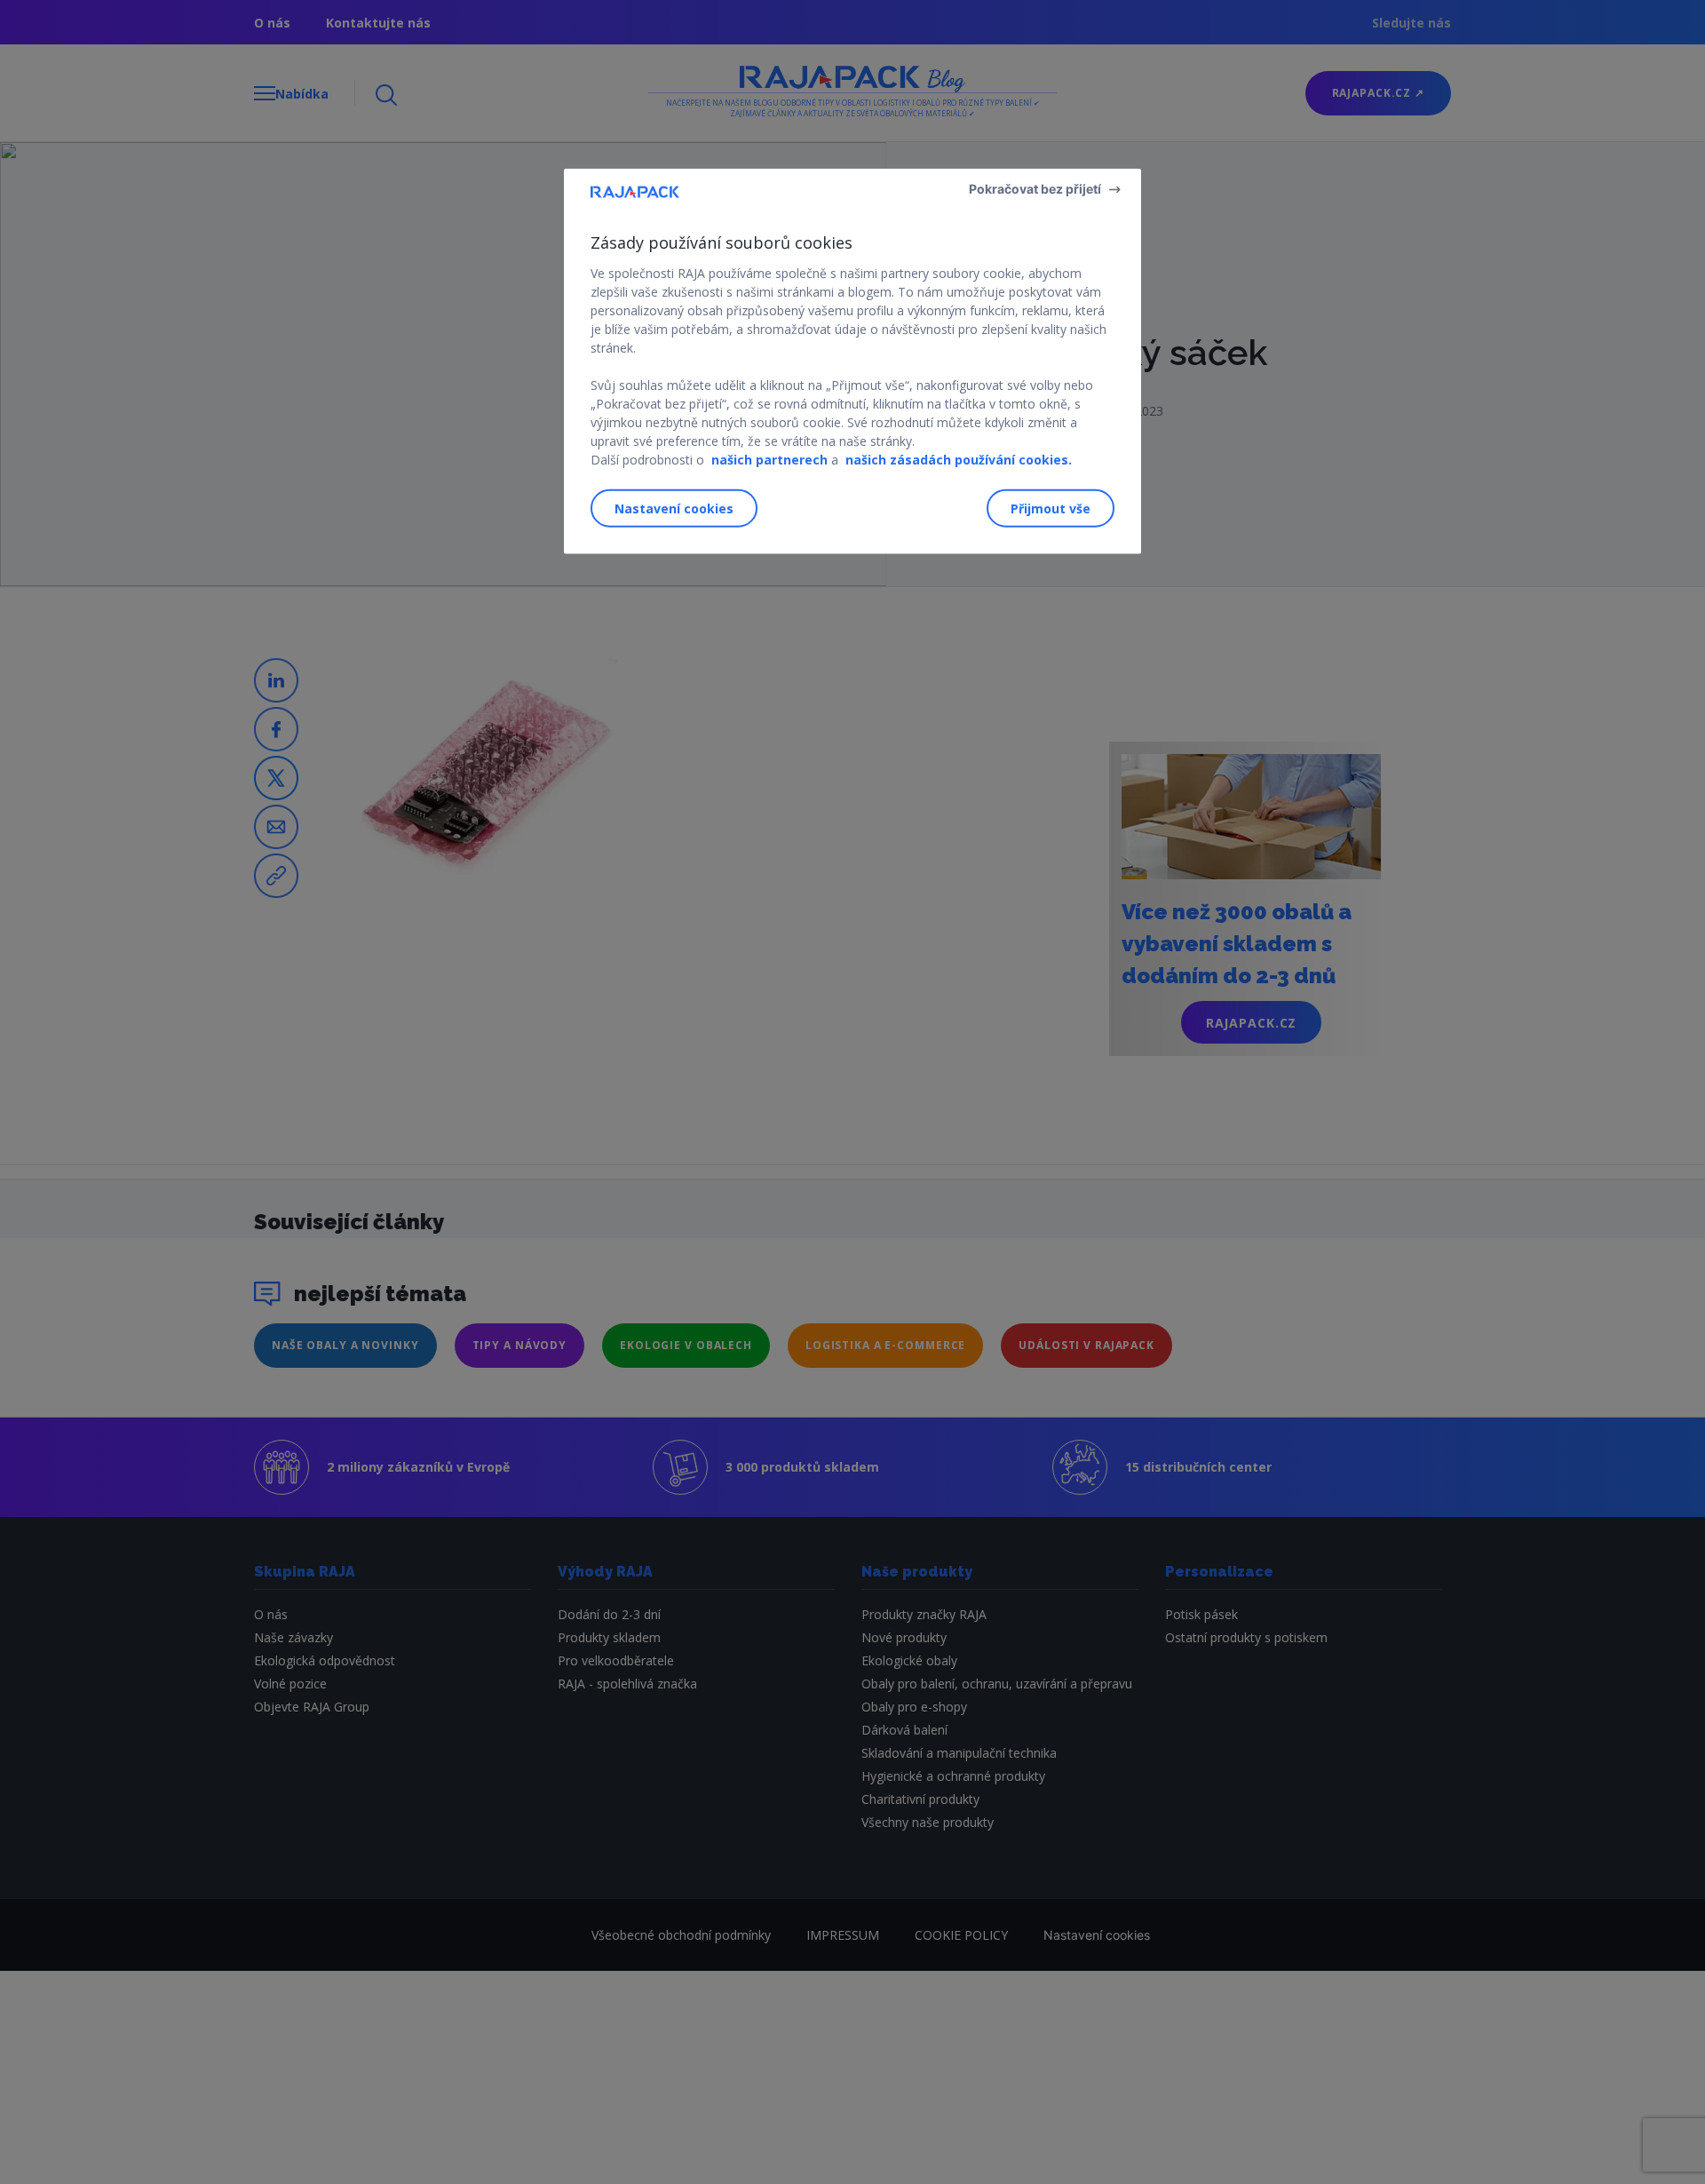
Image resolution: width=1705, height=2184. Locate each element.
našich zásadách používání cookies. (959, 460)
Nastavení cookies (674, 508)
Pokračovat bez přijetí (1035, 189)
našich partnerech (769, 460)
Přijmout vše (1051, 508)
